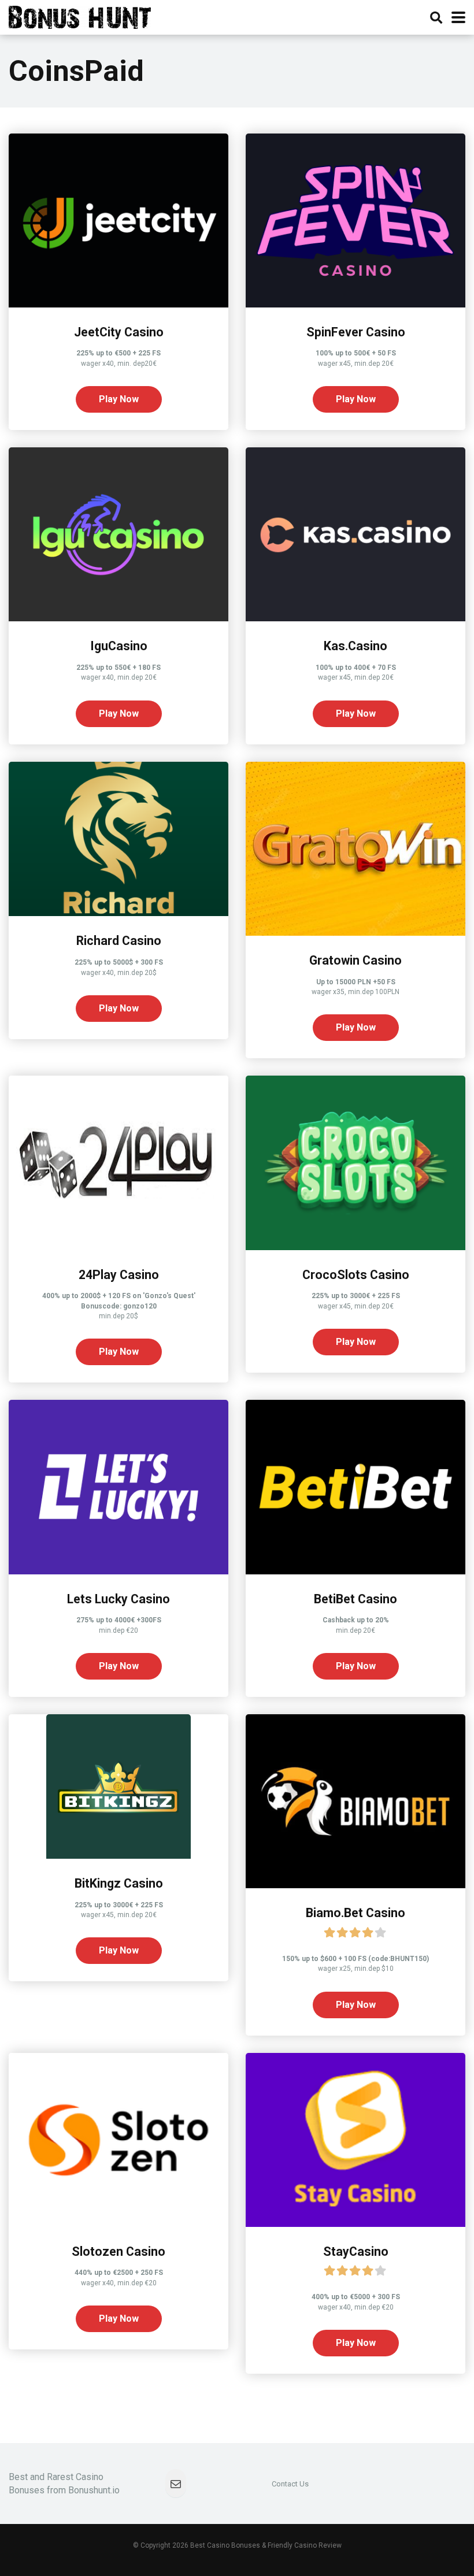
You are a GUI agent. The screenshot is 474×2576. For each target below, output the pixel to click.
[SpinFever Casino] (355, 304)
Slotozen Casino (118, 2251)
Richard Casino (119, 941)
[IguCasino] (118, 618)
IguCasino (119, 646)
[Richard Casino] (118, 913)
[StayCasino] (355, 2224)
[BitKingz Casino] (118, 1856)
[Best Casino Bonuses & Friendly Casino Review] (80, 16)
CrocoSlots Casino (356, 1275)
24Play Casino (119, 1275)
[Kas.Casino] (355, 618)
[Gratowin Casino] (355, 933)
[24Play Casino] (118, 1247)
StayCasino (356, 2251)
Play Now (119, 399)
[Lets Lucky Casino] (118, 1571)
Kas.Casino (355, 646)
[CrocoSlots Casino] (355, 1247)
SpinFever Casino (356, 332)
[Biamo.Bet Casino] (355, 1885)
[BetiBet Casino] (355, 1571)
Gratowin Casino (355, 960)
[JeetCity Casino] (118, 304)
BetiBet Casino (355, 1599)
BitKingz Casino (119, 1883)
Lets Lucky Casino (118, 1599)
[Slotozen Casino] (118, 2224)
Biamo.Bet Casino (355, 1913)
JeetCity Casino (119, 332)
